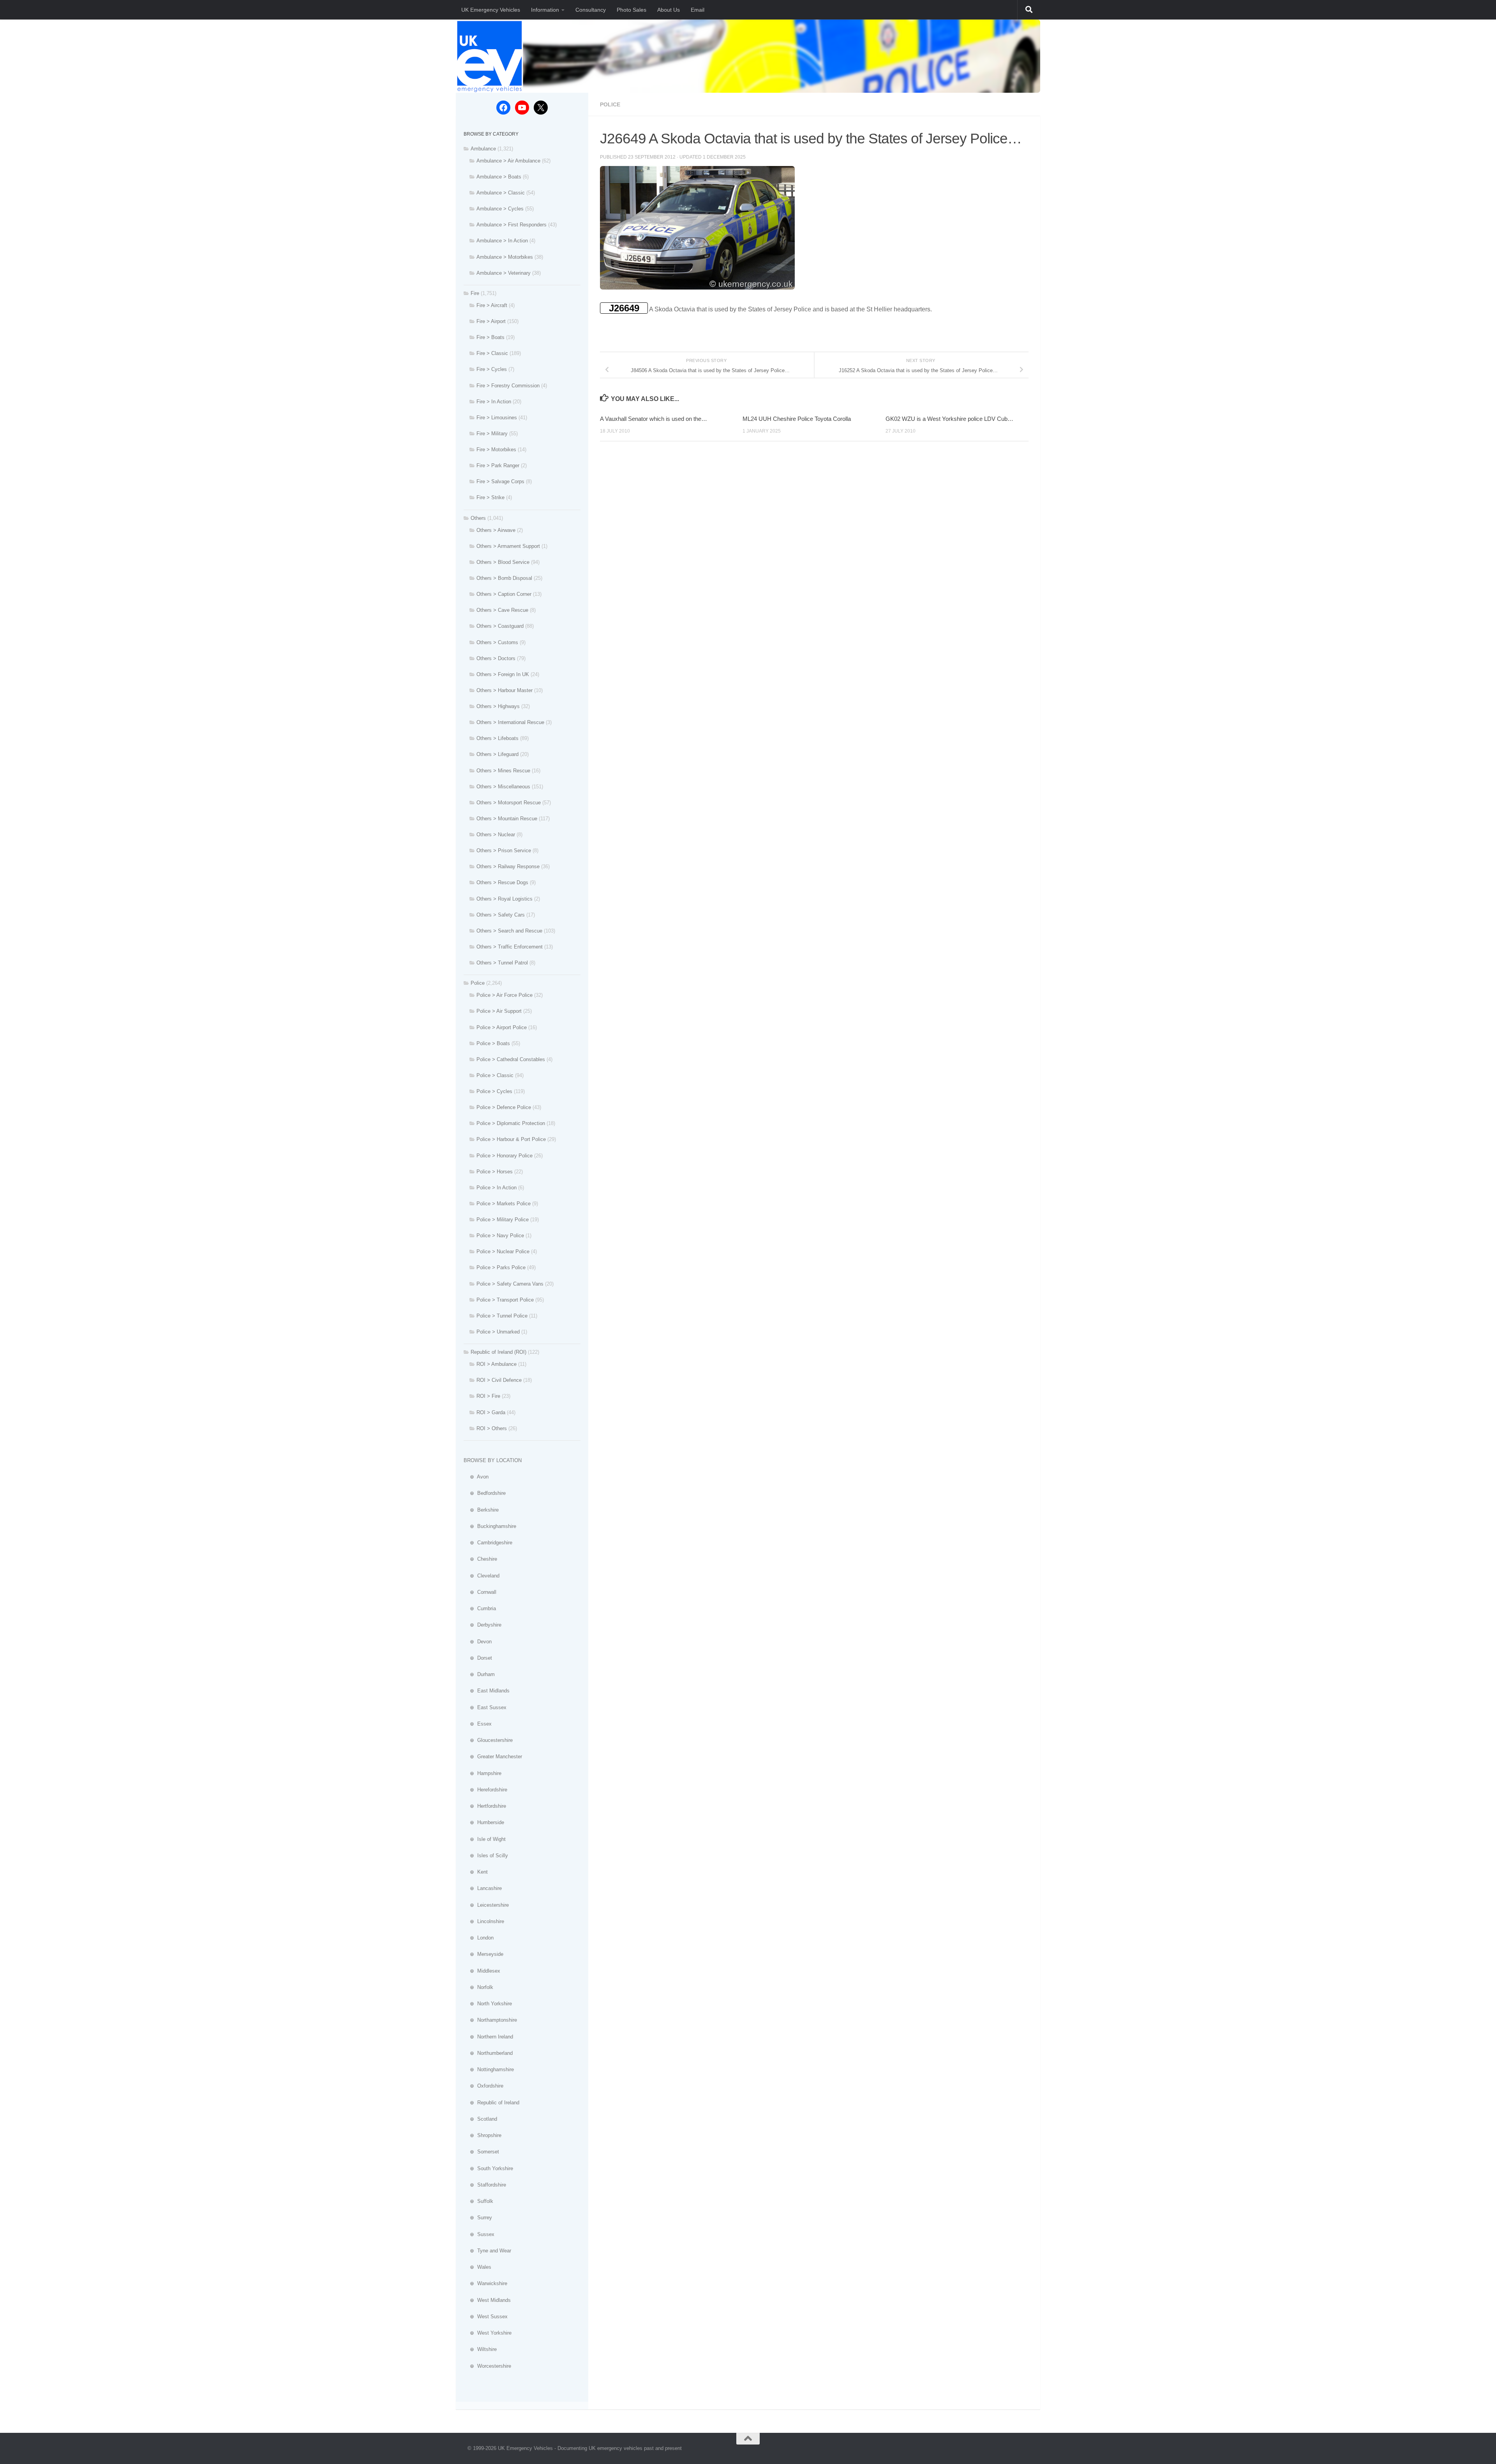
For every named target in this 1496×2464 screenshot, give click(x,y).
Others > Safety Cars (501, 915)
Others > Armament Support (508, 546)
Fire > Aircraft (492, 305)
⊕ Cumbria (480, 1608)
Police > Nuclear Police (503, 1251)
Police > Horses (495, 1172)
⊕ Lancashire (483, 1888)
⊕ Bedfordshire (485, 1493)
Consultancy (591, 10)
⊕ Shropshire (482, 2135)
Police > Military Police (503, 1220)
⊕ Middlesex (482, 1971)
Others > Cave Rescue (502, 610)
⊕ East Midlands (487, 1691)
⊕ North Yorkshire (488, 2004)
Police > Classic (495, 1075)
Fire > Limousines (497, 418)
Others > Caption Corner (504, 594)
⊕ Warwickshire (485, 2283)
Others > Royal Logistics (505, 899)
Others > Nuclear (496, 835)
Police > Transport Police (505, 1300)
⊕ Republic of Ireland (491, 2103)
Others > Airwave (496, 530)
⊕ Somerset (481, 2152)
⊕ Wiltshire (480, 2349)
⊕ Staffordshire (485, 2185)
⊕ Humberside (484, 1822)
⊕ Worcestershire (487, 2366)
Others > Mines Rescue (503, 771)
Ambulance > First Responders (512, 225)
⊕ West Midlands (487, 2300)
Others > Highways (498, 706)
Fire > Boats (490, 337)
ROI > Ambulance (497, 1364)
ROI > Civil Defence (499, 1380)
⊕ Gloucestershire (488, 1740)
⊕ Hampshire (482, 1773)
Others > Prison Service (504, 850)
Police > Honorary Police (505, 1156)
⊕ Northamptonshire (490, 2020)
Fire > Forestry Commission (508, 386)
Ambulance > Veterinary (504, 273)
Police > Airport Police (502, 1027)
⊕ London (479, 1938)
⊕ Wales (477, 2267)
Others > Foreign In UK (503, 674)
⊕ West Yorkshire (488, 2333)
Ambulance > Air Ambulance (508, 161)
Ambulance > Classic (501, 193)
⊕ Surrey (478, 2218)
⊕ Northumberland (488, 2053)
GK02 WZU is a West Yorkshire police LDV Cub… (949, 419)
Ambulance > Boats (499, 177)
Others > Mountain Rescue (507, 819)
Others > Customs (497, 642)
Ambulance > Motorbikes (505, 257)
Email (698, 10)
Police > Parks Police (501, 1267)
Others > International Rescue (510, 722)
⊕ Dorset (478, 1658)
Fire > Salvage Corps (500, 481)
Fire (475, 293)
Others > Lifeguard (497, 754)
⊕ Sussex (479, 2234)
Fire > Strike (490, 497)
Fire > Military (492, 434)
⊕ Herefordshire (485, 1790)
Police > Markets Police (504, 1204)
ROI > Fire (488, 1396)
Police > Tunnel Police (502, 1316)
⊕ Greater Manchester (493, 1757)
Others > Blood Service (503, 562)
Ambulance (483, 149)
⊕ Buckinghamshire (490, 1526)
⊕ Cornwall (480, 1592)
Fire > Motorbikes (496, 450)
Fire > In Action (494, 402)
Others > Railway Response (508, 866)
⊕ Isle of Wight (485, 1839)
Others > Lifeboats (497, 738)
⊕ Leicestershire (486, 1905)
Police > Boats (493, 1043)
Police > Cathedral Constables (511, 1059)
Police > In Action (497, 1188)
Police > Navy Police (500, 1236)
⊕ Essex (478, 1724)
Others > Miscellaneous (503, 787)
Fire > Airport (491, 321)
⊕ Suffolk (478, 2201)
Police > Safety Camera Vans (510, 1284)
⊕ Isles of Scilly (486, 1856)
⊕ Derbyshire (482, 1625)
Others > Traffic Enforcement (510, 947)
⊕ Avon (476, 1477)
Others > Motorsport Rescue (509, 803)
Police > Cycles (494, 1091)
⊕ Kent (476, 1872)
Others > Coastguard (500, 626)
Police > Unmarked (498, 1332)
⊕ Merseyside (483, 1954)
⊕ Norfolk (478, 1987)
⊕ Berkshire (481, 1510)
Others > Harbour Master (505, 690)
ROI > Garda (491, 1412)
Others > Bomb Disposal (504, 578)
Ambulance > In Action (502, 241)
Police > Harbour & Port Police (511, 1139)
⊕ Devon (478, 1642)
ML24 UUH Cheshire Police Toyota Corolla (797, 419)
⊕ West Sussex (486, 2317)
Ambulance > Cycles (500, 209)
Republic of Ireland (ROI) (498, 1352)
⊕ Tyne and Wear (487, 2251)
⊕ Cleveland (482, 1576)
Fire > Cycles (492, 369)
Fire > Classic (492, 353)
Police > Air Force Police (505, 995)
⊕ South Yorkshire (488, 2168)
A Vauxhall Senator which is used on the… (654, 419)
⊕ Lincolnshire (484, 1921)
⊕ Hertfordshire (485, 1806)
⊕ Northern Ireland (488, 2037)
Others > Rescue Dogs (502, 882)
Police (610, 104)
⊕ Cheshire (480, 1559)
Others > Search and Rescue (509, 931)
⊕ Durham (479, 1674)
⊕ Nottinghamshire (489, 2069)
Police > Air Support (499, 1011)
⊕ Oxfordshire (483, 2086)
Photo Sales (632, 10)
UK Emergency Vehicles (491, 10)
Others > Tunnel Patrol (502, 963)
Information (545, 10)
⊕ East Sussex (485, 1707)
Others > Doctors (496, 658)
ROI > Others (492, 1428)
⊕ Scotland (480, 2119)
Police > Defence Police (504, 1107)
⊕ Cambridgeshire (488, 1543)
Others (478, 518)
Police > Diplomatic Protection (511, 1123)
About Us (669, 10)
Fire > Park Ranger (498, 465)
